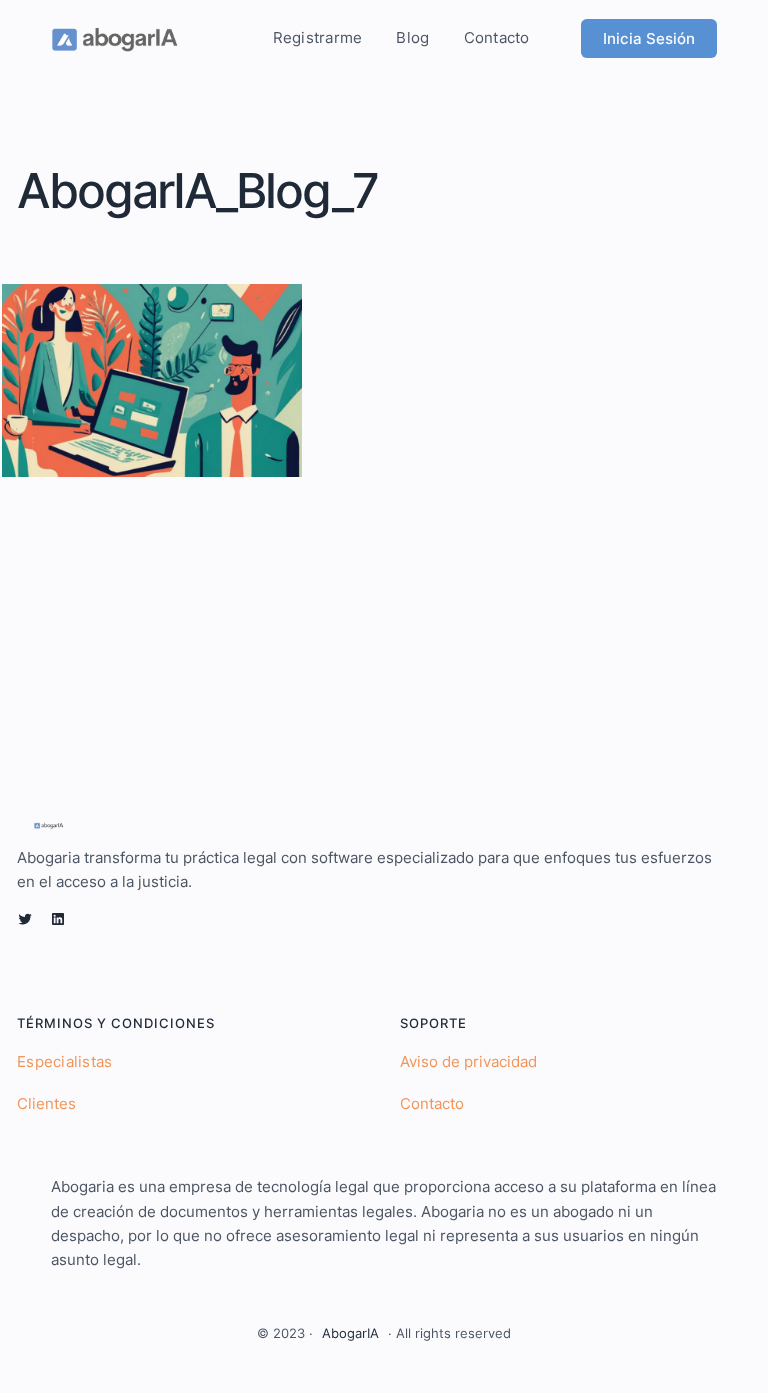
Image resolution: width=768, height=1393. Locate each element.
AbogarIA (350, 1333)
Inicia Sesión (649, 38)
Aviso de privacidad (468, 1061)
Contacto (432, 1103)
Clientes (46, 1103)
